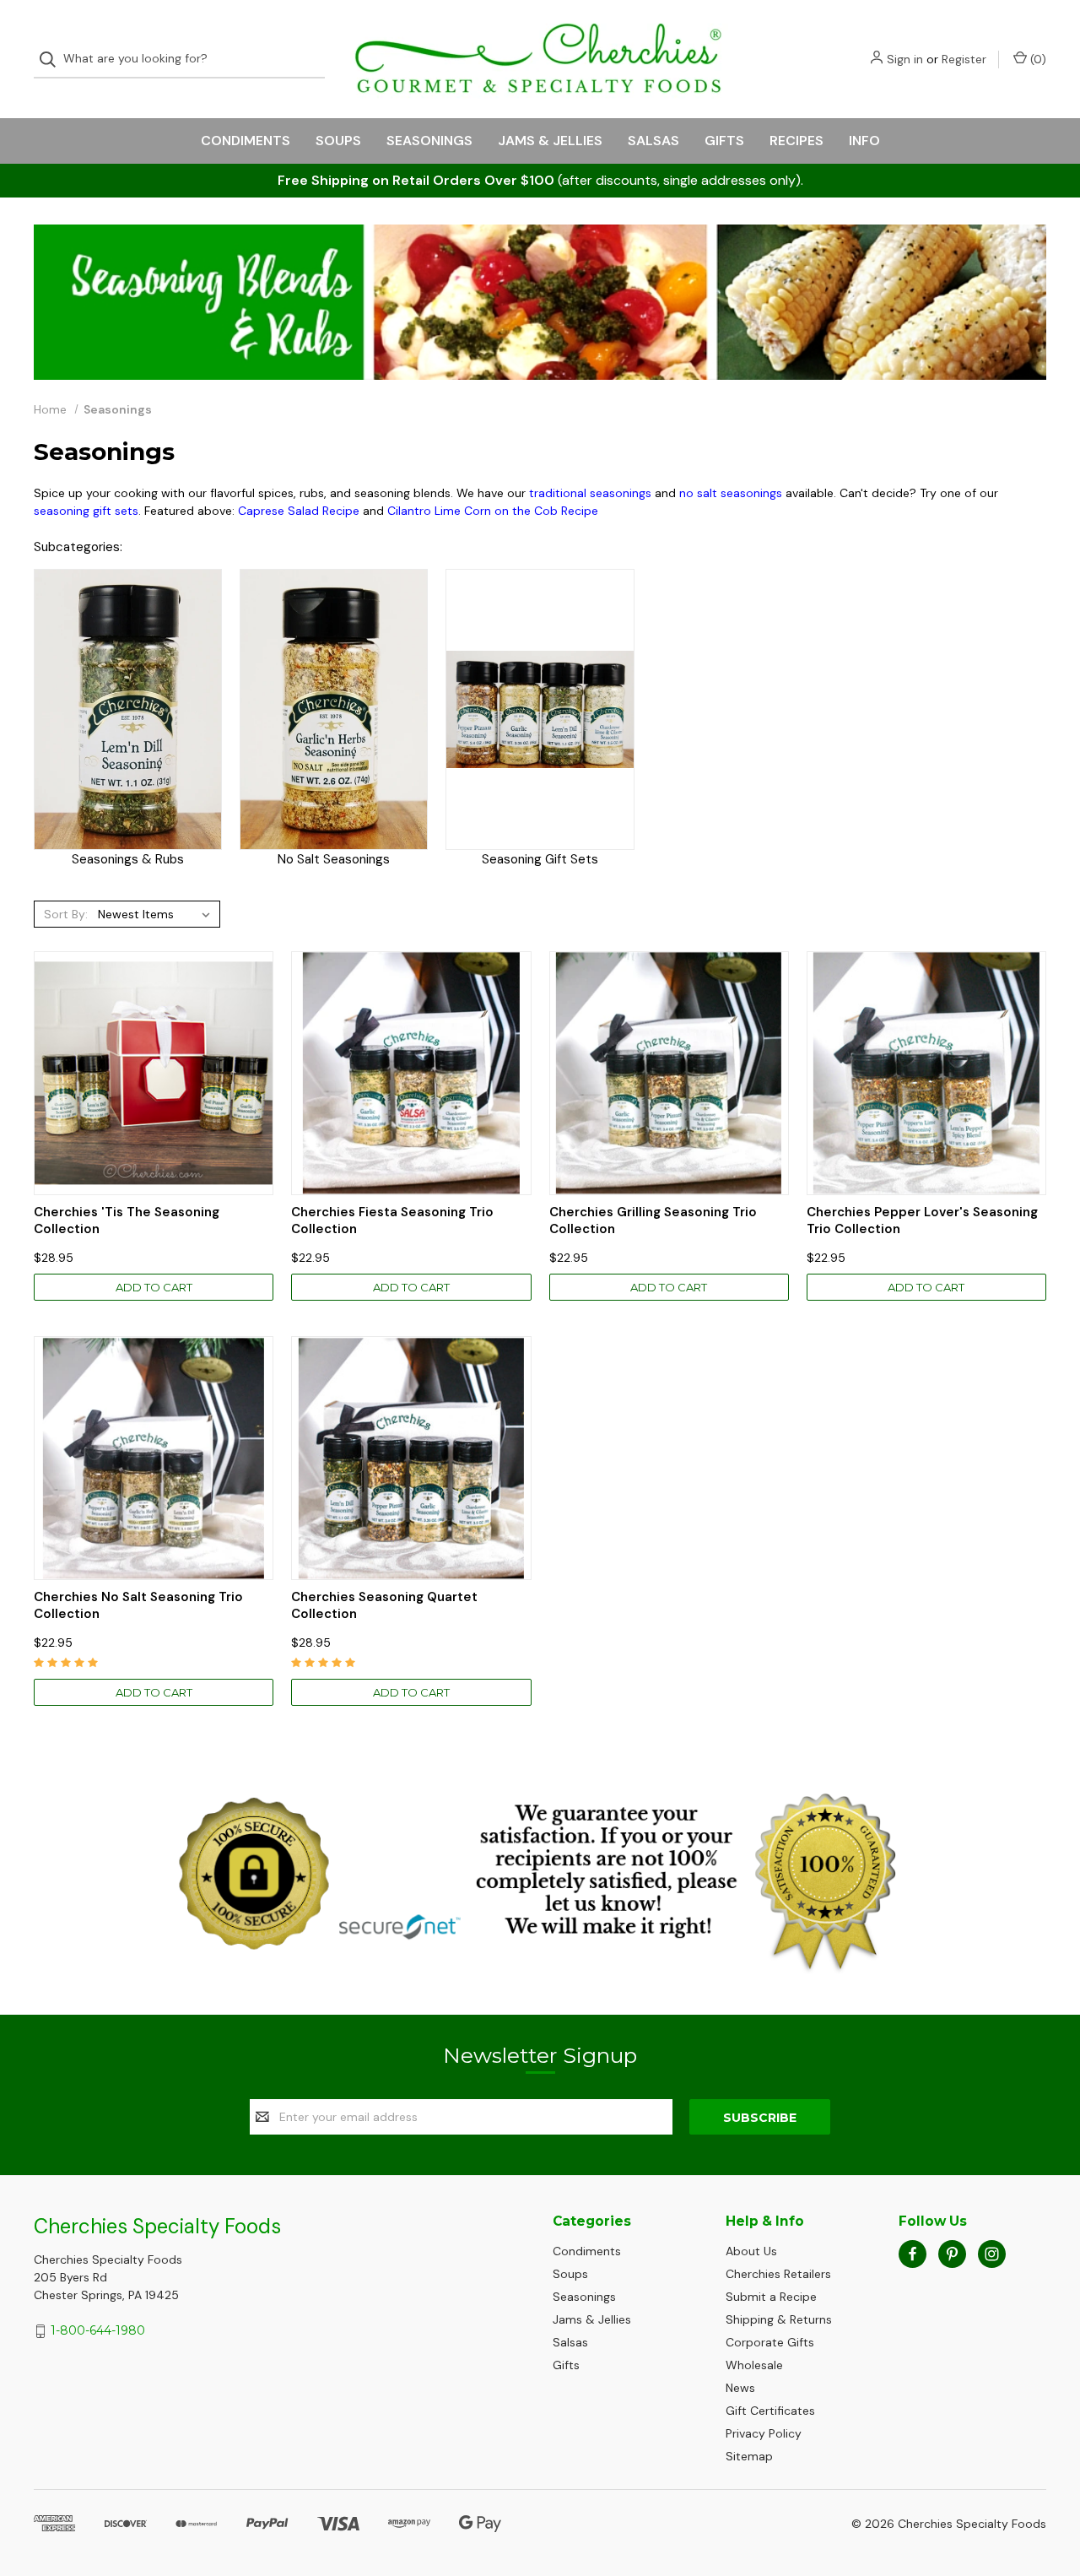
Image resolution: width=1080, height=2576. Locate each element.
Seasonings (429, 141)
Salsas (653, 141)
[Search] (53, 60)
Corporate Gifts (770, 2342)
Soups (338, 141)
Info (864, 141)
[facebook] (913, 2254)
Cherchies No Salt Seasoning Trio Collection (138, 1606)
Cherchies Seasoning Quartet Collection (384, 1606)
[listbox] (157, 914)
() (1037, 59)
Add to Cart (154, 1287)
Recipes (796, 141)
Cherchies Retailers (778, 2274)
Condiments (246, 141)
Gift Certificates (770, 2411)
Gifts (724, 141)
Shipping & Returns (779, 2319)
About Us (751, 2251)
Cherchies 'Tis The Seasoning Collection (127, 1221)
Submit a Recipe (771, 2297)
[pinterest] (952, 2254)
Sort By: (66, 914)
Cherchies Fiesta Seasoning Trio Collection (392, 1221)
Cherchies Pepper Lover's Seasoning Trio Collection (922, 1221)
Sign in (905, 59)
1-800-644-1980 (98, 2330)
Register (964, 59)
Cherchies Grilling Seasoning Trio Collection (653, 1221)
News (740, 2388)
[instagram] (992, 2254)
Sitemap (749, 2456)
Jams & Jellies (550, 141)
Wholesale (754, 2365)
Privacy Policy (764, 2433)
